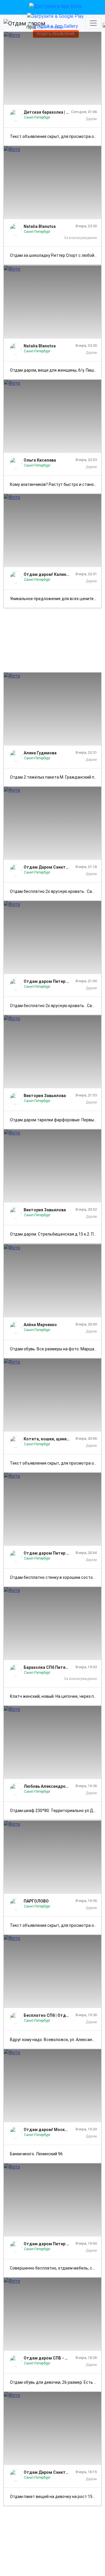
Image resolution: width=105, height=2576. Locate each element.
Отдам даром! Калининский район (47, 574)
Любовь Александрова (47, 1786)
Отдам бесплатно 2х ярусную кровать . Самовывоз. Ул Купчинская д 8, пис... (56, 891)
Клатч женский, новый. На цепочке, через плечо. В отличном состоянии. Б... (56, 1696)
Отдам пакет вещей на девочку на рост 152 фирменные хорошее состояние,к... (56, 2497)
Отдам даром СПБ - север (47, 2358)
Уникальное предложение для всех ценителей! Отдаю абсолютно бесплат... (56, 599)
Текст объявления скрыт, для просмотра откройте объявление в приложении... (56, 136)
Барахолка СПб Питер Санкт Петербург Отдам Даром (47, 1667)
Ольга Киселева (40, 460)
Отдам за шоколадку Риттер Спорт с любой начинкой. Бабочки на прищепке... (56, 255)
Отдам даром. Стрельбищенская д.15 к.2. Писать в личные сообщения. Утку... (56, 1234)
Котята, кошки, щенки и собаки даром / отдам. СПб (47, 1439)
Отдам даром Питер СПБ (47, 981)
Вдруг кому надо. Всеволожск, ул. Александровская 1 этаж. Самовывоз (56, 2040)
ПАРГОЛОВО (36, 1901)
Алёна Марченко (40, 1325)
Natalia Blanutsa (40, 226)
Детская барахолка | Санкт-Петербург (47, 112)
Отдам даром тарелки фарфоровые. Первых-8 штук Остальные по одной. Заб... (56, 1120)
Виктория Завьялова (45, 1096)
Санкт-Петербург (37, 117)
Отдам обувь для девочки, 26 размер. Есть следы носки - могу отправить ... (56, 2382)
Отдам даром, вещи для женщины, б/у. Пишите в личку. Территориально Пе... (56, 370)
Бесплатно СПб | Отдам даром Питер (47, 2015)
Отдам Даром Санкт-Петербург (47, 867)
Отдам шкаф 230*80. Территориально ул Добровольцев (56, 1811)
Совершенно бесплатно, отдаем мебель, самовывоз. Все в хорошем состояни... (56, 2268)
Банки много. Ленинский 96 (36, 2154)
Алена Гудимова (40, 753)
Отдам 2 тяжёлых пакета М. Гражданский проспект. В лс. (56, 777)
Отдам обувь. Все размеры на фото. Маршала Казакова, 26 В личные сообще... (56, 1349)
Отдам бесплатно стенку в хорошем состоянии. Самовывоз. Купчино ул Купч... (56, 1577)
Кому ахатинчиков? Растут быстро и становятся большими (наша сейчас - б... (56, 484)
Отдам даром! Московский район (47, 2130)
